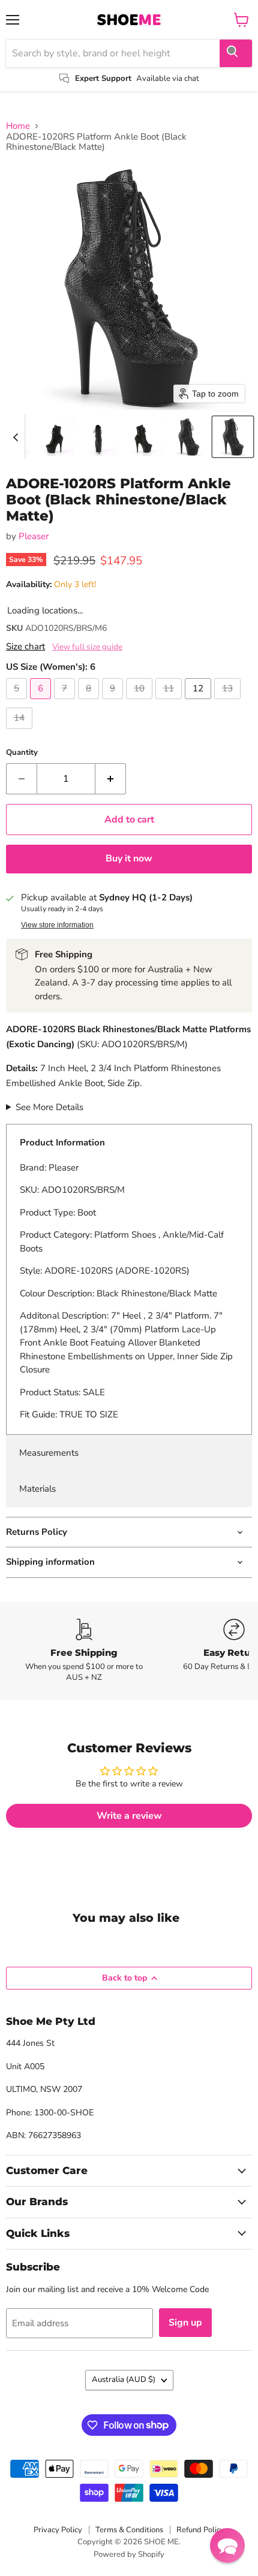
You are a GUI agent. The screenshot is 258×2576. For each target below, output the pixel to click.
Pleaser (34, 536)
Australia (124, 2380)
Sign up (185, 2323)
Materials (37, 1489)
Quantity (22, 753)
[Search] (236, 53)
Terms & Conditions (129, 2530)
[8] (90, 702)
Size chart (25, 647)
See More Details (49, 1107)
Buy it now (129, 858)
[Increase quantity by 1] (111, 779)
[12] (199, 702)
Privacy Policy (58, 2530)
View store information (57, 925)
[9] (114, 702)
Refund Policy (200, 2530)
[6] (42, 702)
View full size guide (87, 647)
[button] (55, 437)
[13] (229, 702)
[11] (170, 702)
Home (18, 126)
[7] (66, 702)
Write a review (129, 1816)
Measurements (49, 1453)
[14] (21, 732)
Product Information (62, 1142)
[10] (141, 702)
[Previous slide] (16, 437)
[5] (18, 702)
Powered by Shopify (129, 2554)
